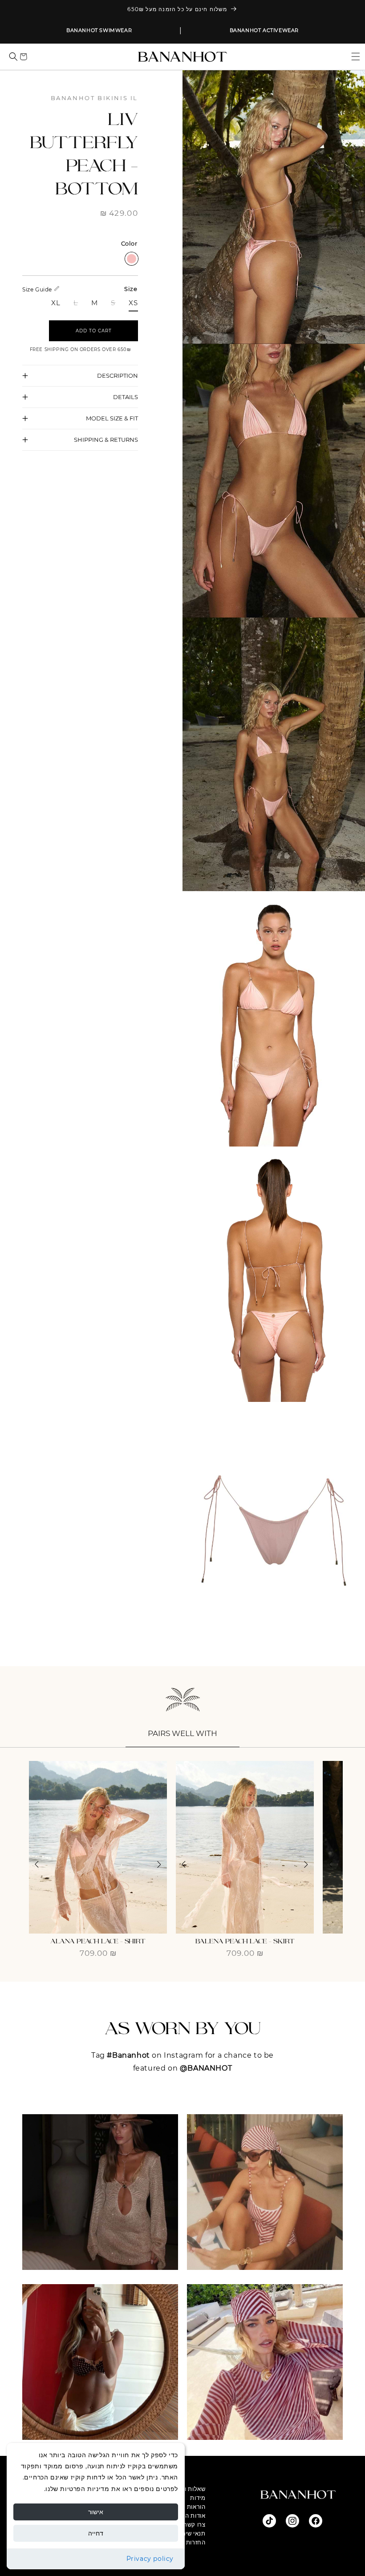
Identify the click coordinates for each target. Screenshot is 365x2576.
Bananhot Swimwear (99, 30)
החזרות (196, 2542)
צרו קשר (195, 2524)
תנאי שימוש (190, 2533)
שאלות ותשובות (185, 2489)
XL (56, 303)
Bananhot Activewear (264, 30)
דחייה (96, 2533)
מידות (198, 2498)
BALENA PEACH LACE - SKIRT (245, 1941)
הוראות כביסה (187, 2507)
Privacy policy (150, 2559)
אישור (96, 2512)
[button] (352, 57)
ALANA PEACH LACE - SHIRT (98, 1941)
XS (133, 303)
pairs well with (182, 1733)
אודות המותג (189, 2515)
